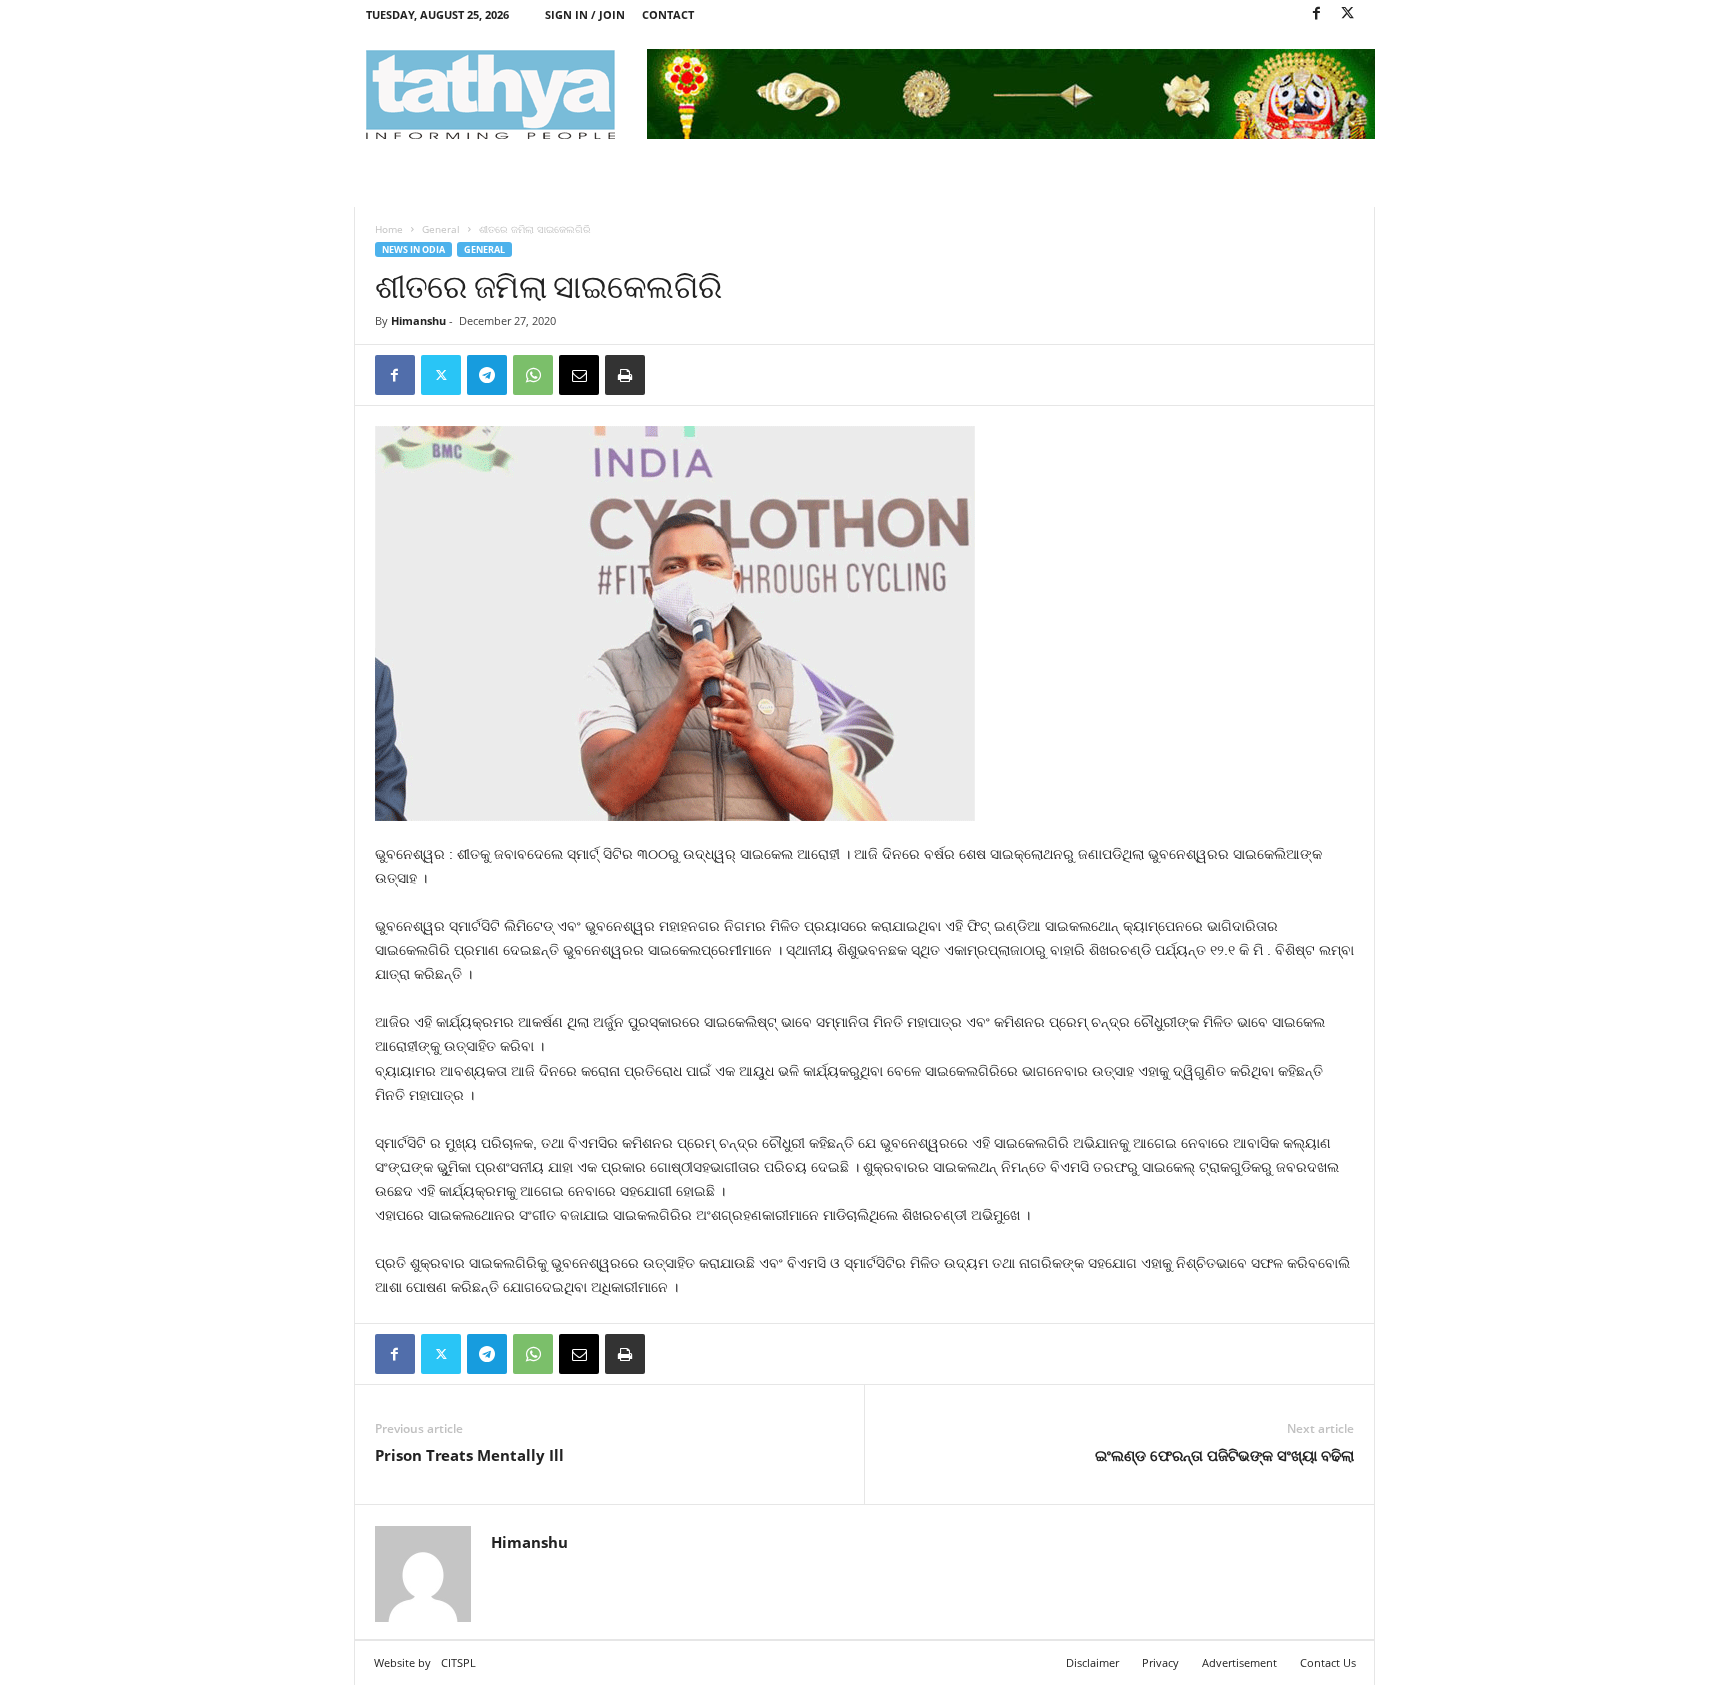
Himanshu (418, 320)
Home (389, 229)
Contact (668, 14)
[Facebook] (1317, 14)
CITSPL (458, 1662)
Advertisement (1239, 1662)
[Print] (625, 375)
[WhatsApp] (533, 375)
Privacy (1160, 1662)
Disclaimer (1092, 1662)
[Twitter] (1348, 14)
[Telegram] (487, 375)
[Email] (579, 375)
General (441, 229)
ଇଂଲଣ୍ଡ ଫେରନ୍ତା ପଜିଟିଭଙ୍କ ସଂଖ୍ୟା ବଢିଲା (1224, 1455)
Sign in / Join (585, 14)
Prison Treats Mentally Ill (469, 1455)
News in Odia (413, 249)
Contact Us (1328, 1662)
